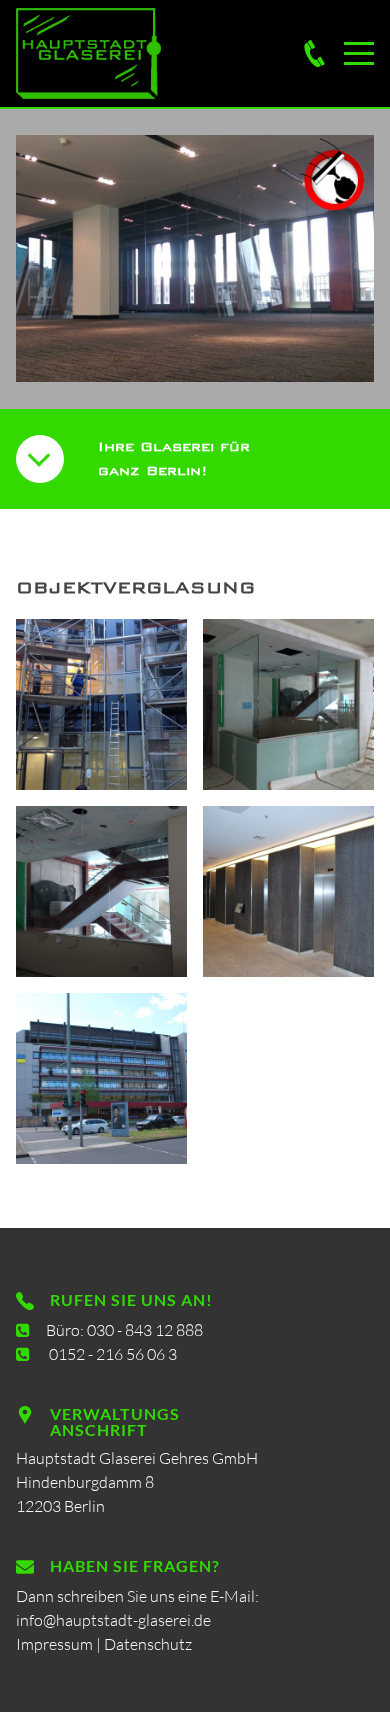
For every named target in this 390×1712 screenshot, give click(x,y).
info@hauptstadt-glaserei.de (113, 1620)
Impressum (54, 1644)
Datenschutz (148, 1644)
